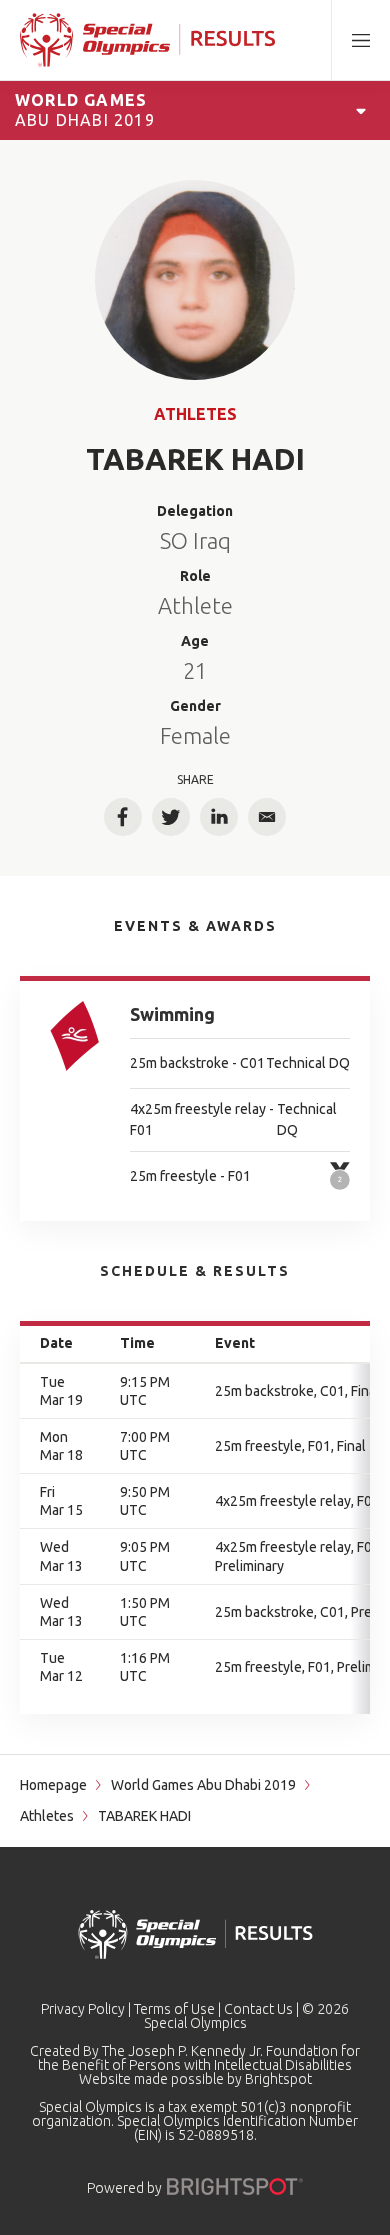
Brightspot (278, 2079)
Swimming (172, 1014)
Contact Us (258, 2009)
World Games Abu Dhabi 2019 (203, 1785)
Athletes (195, 414)
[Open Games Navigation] (361, 110)
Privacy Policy (83, 2009)
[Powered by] (235, 2186)
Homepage (53, 1785)
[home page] (147, 40)
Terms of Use (174, 2009)
